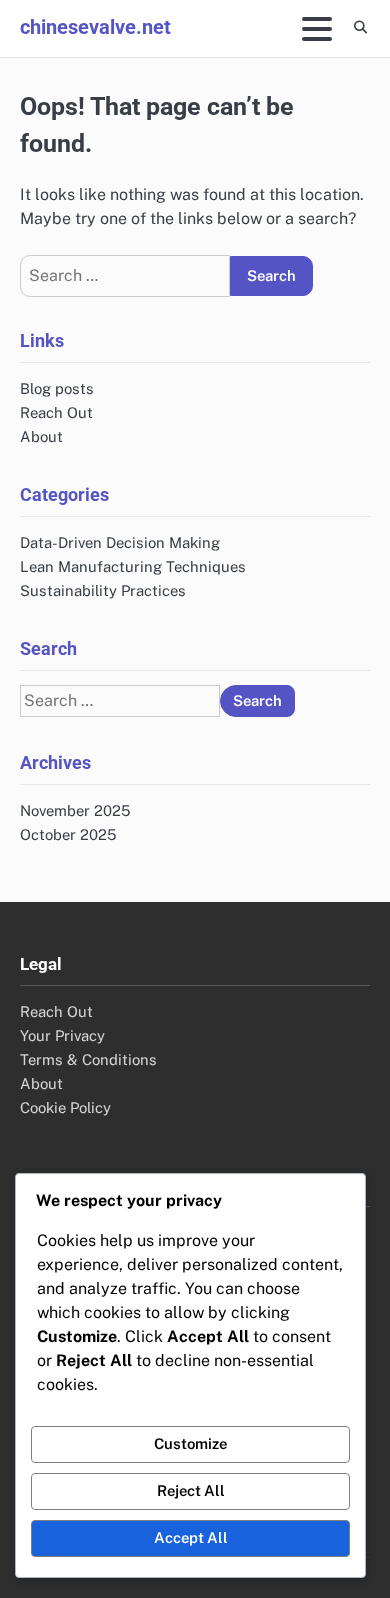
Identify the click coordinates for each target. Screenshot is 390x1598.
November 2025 (75, 810)
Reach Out (56, 412)
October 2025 (68, 834)
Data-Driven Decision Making (120, 542)
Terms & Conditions (88, 1059)
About (41, 436)
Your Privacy (62, 1035)
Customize (190, 1443)
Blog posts (57, 388)
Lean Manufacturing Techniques (133, 566)
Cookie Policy (65, 1107)
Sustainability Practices (103, 590)
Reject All (191, 1490)
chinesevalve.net (95, 27)
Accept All (191, 1537)
